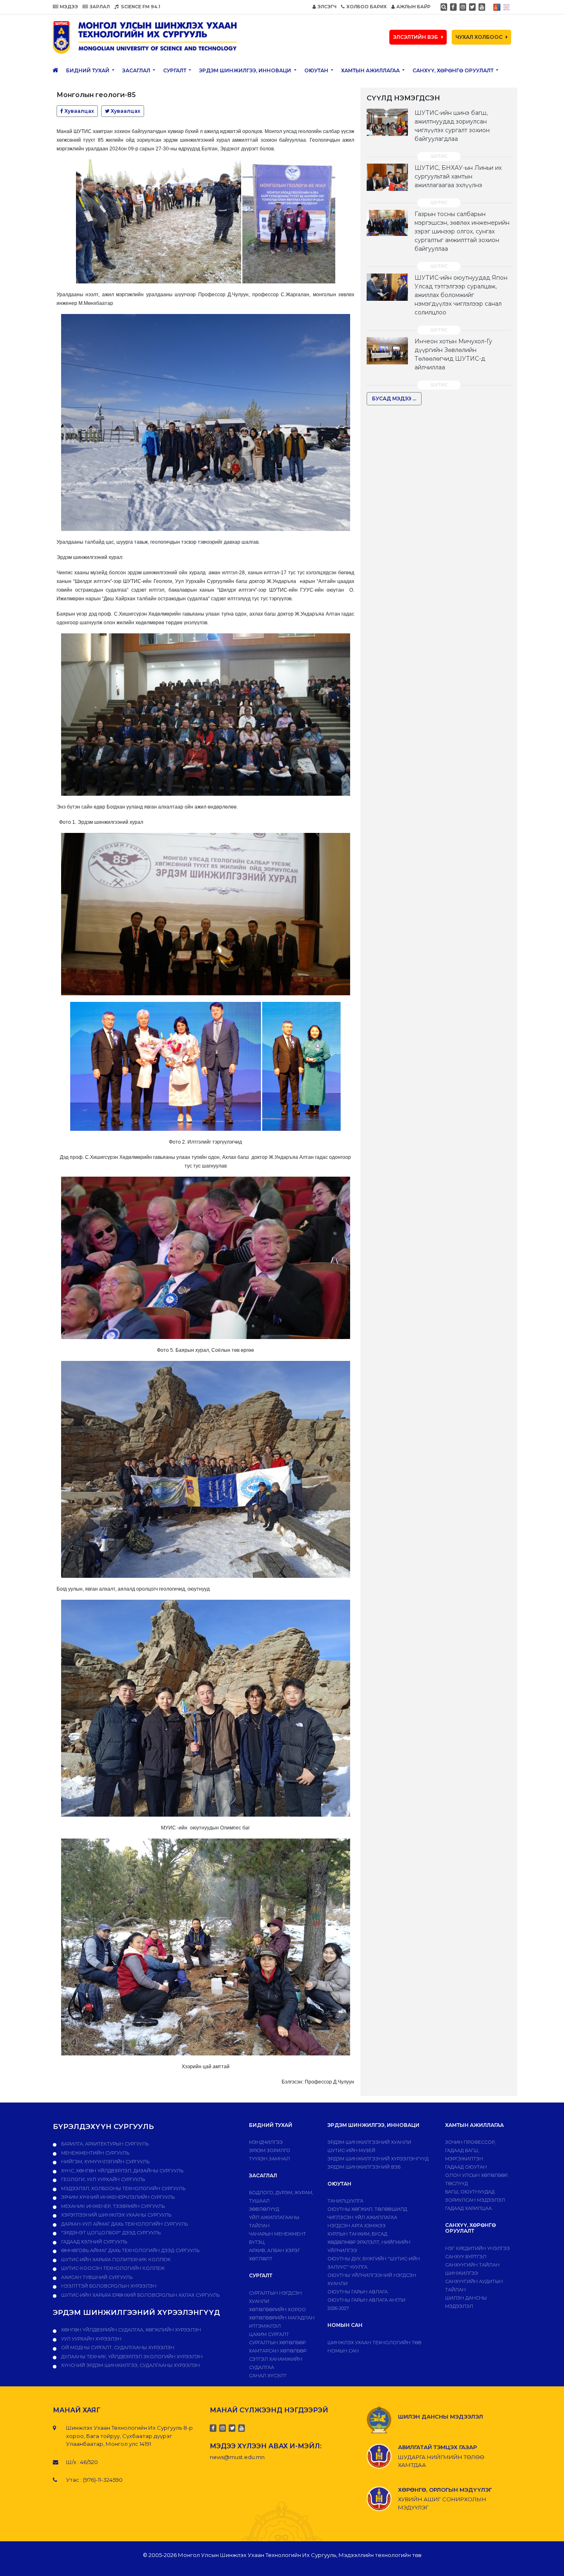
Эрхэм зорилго (270, 2150)
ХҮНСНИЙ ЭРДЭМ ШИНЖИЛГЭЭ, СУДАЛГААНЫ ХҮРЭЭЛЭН (130, 2365)
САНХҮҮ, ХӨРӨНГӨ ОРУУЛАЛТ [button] (454, 70)
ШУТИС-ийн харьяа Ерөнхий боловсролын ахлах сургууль (140, 2295)
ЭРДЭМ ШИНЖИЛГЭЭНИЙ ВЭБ (364, 2167)
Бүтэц (257, 2242)
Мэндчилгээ (266, 2142)
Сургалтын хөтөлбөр (277, 2343)
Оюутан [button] (317, 70)
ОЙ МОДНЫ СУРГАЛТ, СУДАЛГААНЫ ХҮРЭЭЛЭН (117, 2348)
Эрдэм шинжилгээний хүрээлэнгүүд (378, 2159)
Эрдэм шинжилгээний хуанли (369, 2142)
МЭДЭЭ (69, 7)
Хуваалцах (79, 111)
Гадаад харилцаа (468, 2208)
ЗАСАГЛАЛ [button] (137, 70)
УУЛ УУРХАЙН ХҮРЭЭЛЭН (91, 2339)
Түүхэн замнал (269, 2159)
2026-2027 (338, 2308)
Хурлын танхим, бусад (357, 2234)
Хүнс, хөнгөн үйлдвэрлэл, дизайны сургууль (122, 2171)
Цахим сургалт (269, 2334)
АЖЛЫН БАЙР (414, 7)
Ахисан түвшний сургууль (96, 2277)
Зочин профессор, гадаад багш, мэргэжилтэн (470, 2150)
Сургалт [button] (175, 70)
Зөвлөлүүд (264, 2209)
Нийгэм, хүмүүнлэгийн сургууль (105, 2162)
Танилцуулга (345, 2201)
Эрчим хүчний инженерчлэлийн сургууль (117, 2197)
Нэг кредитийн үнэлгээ (478, 2248)
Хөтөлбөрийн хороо (277, 2310)
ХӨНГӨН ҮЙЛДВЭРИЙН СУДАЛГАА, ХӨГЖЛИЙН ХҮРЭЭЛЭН (130, 2330)
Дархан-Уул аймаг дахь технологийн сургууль (124, 2224)
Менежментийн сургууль (95, 2153)
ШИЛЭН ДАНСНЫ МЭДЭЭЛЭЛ (441, 2417)
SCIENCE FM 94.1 (140, 7)
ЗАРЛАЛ (100, 7)
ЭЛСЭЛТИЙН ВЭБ (416, 37)
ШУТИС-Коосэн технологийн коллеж (112, 2268)
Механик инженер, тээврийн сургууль (112, 2206)
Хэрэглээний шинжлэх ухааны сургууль (116, 2215)
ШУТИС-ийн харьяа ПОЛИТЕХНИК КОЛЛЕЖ (115, 2260)
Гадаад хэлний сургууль (94, 2242)
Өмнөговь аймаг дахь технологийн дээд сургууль (130, 2250)
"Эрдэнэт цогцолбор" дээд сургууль (110, 2233)
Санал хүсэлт (268, 2376)
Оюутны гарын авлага (358, 2292)
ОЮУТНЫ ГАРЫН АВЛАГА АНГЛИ (366, 2300)
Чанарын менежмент (277, 2234)
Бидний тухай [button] (88, 70)
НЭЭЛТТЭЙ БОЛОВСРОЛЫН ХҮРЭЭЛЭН (108, 2286)
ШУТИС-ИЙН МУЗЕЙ (351, 2150)
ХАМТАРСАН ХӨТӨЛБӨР (278, 2351)
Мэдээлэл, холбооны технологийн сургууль (123, 2188)
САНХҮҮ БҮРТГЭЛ (466, 2257)
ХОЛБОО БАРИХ (367, 7)
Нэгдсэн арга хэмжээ (357, 2226)
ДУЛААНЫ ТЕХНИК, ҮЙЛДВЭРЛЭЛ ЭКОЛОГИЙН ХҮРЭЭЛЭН (131, 2357)
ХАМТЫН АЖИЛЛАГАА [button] (371, 70)
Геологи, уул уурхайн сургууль (102, 2179)
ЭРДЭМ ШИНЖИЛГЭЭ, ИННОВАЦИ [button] (246, 70)
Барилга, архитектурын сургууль (104, 2144)
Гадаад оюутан (466, 2167)
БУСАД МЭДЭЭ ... (394, 398)
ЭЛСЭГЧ (327, 7)
